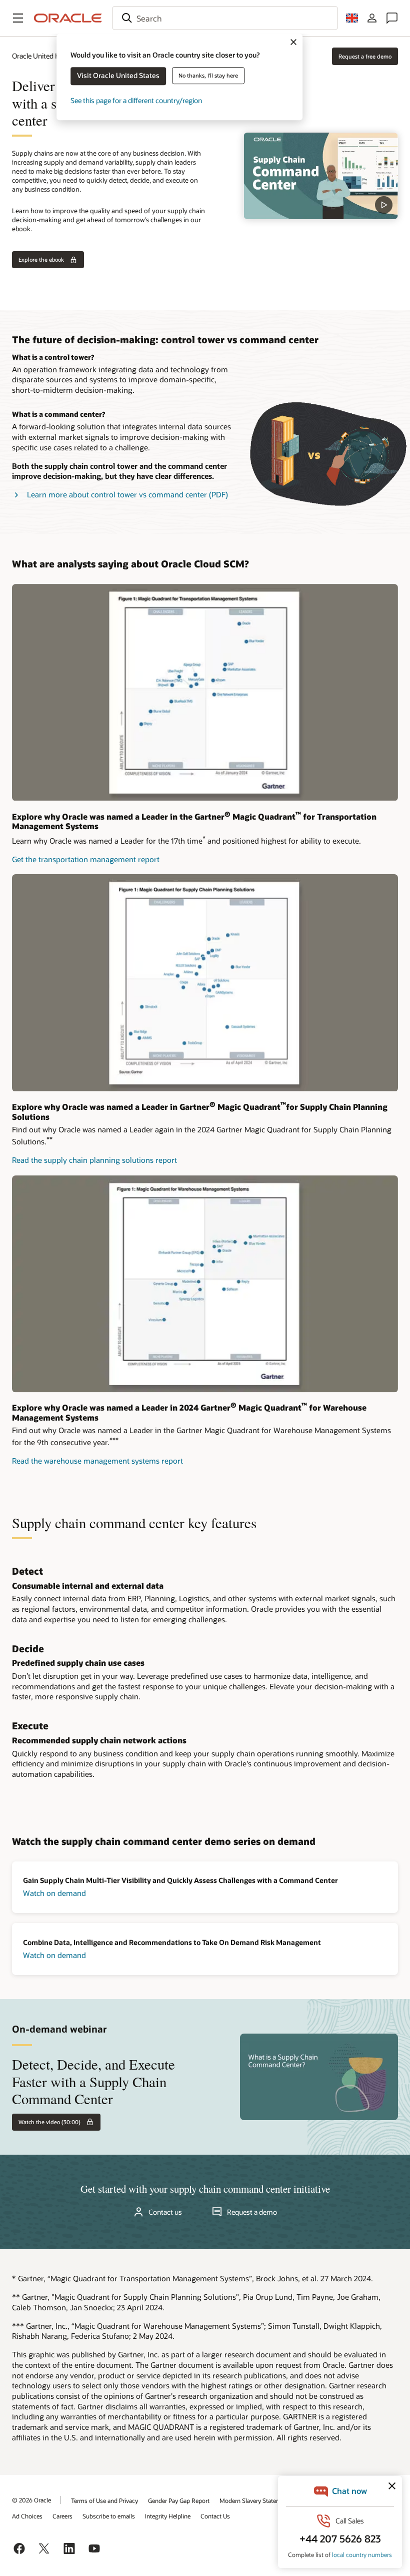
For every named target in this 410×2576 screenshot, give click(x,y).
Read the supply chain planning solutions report (94, 1160)
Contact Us (215, 2516)
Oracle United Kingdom (48, 56)
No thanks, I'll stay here (208, 75)
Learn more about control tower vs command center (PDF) (127, 494)
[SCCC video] (321, 176)
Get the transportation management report (86, 859)
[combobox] (225, 18)
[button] (18, 18)
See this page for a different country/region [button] (136, 100)
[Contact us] (392, 18)
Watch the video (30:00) (49, 2122)
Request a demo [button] (252, 2212)
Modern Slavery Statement (255, 2500)
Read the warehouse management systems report (97, 1461)
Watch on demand (54, 1893)
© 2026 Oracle (31, 2500)
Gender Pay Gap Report (179, 2500)
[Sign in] (372, 18)
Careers (62, 2516)
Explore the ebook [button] (41, 259)
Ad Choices (27, 2516)
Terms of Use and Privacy (104, 2500)
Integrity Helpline (168, 2516)
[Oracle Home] (68, 18)
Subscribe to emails (109, 2516)
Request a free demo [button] (365, 56)
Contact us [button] (165, 2212)
